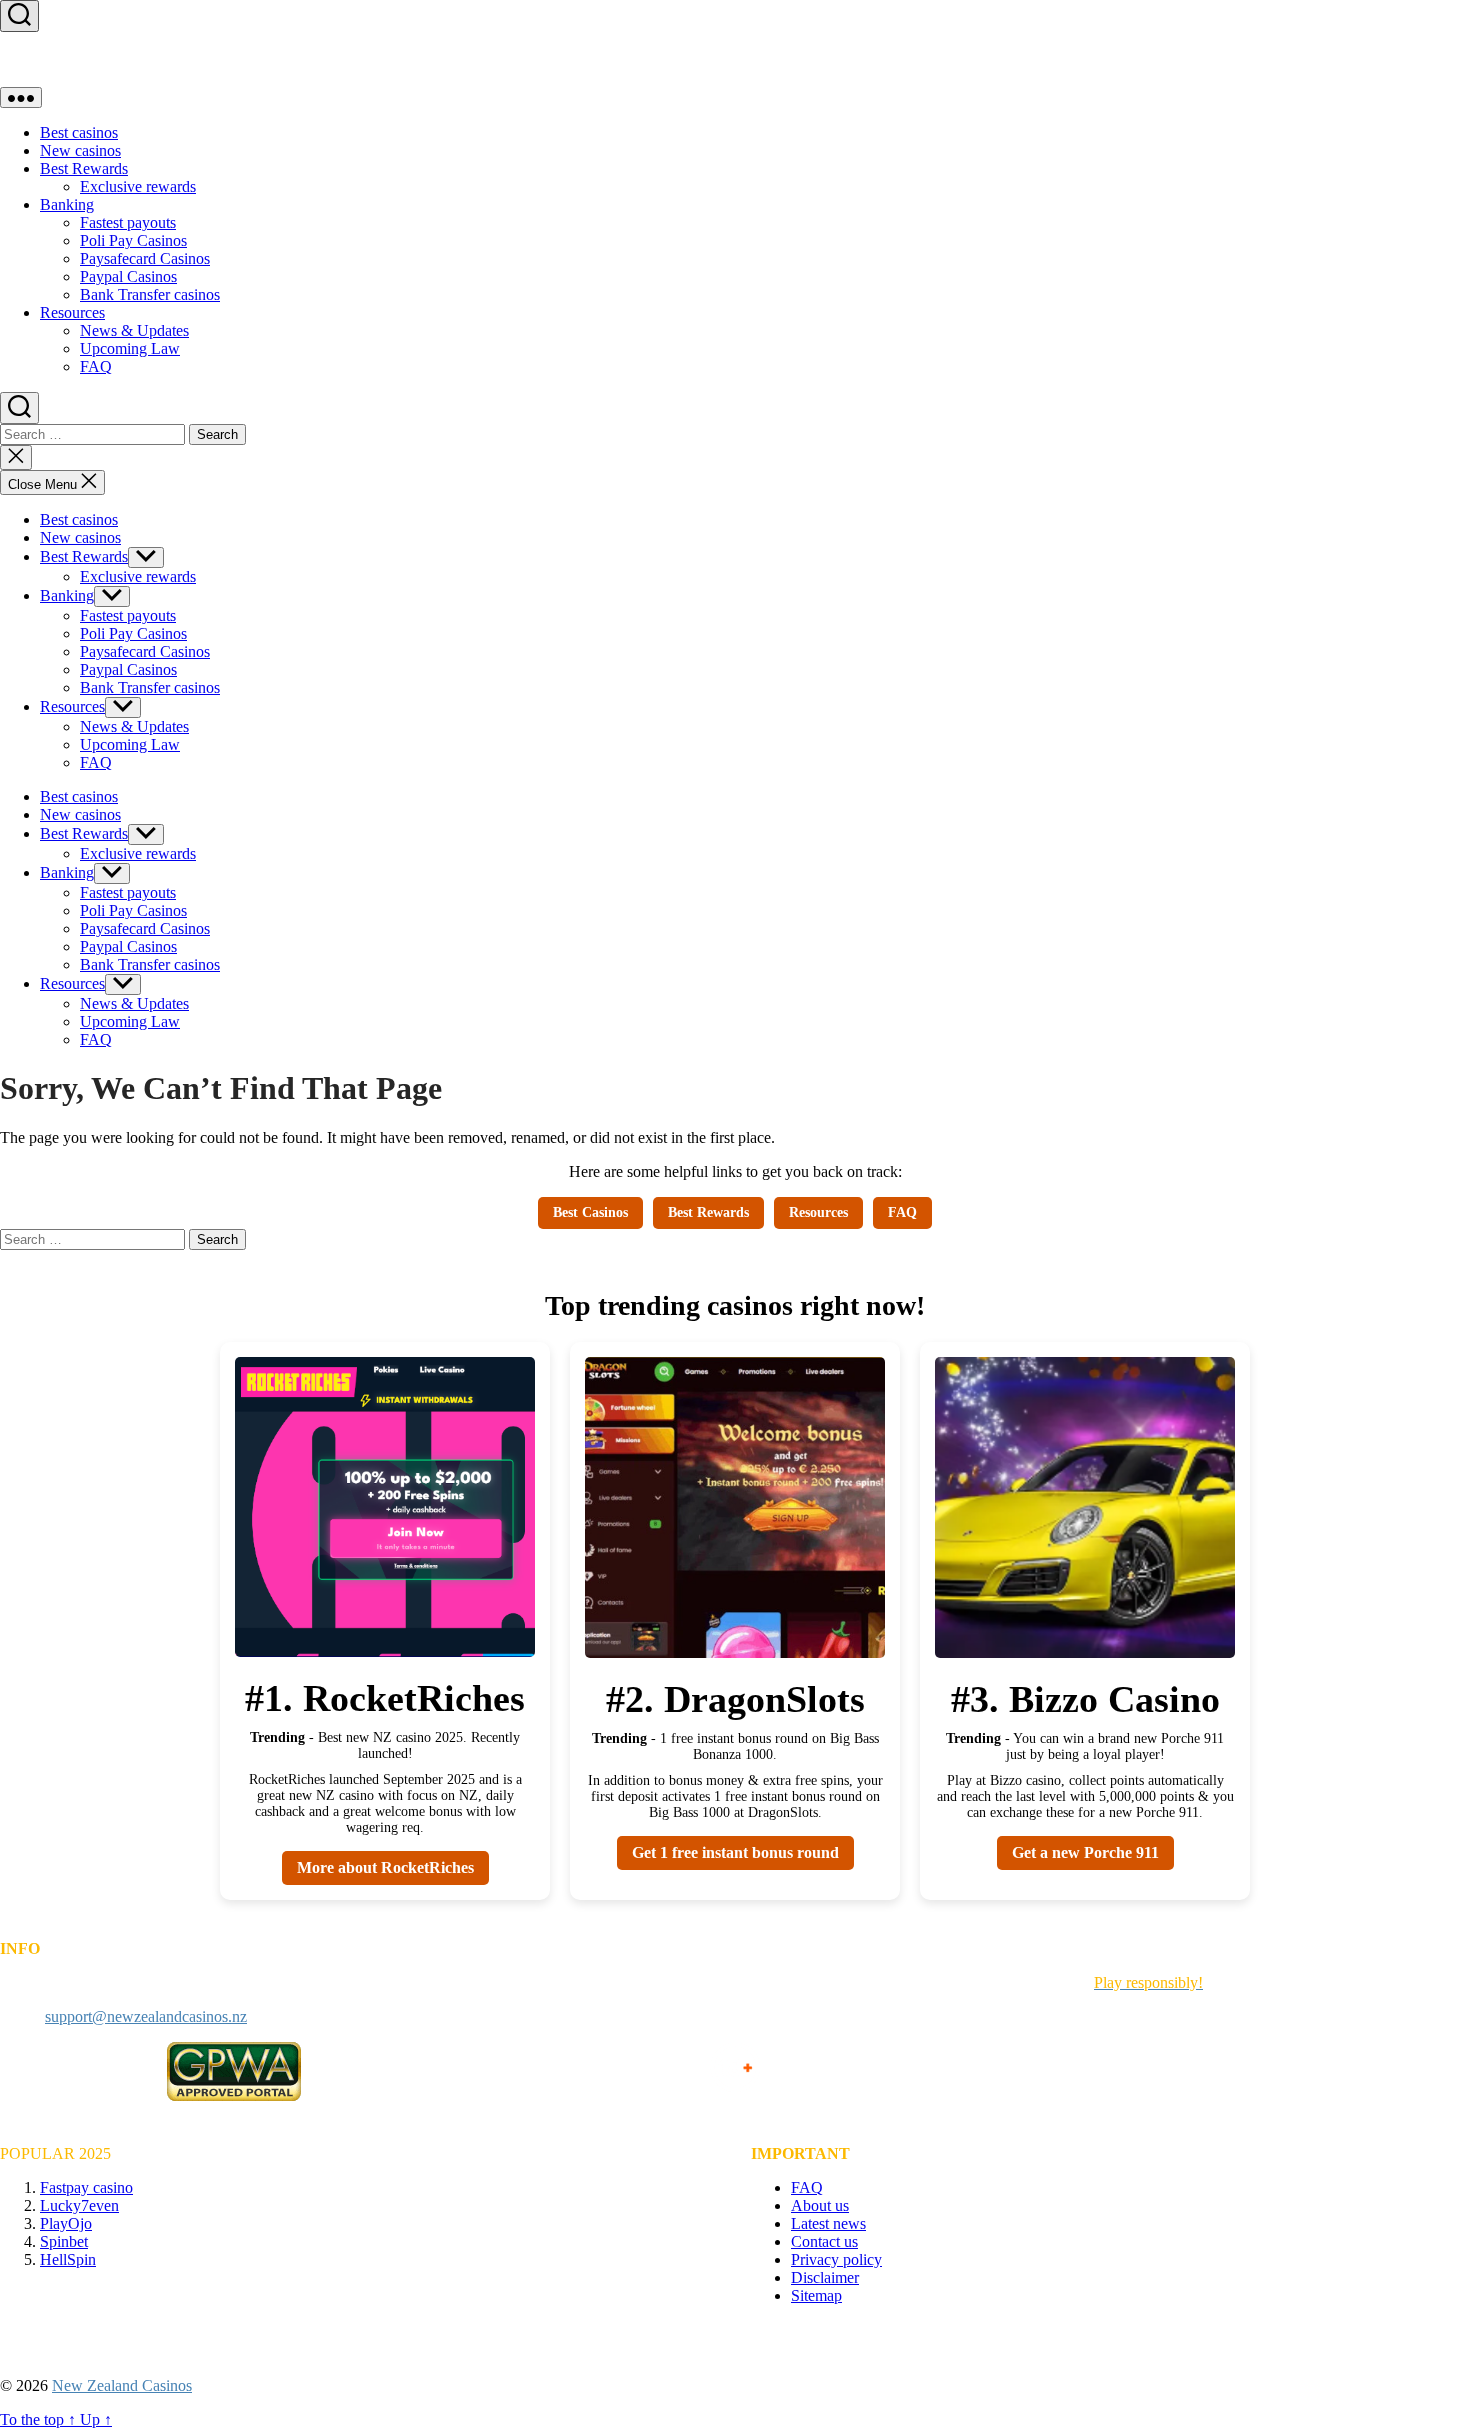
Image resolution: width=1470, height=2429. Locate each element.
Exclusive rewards (138, 186)
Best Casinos (590, 1212)
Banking (67, 204)
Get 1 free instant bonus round (735, 1852)
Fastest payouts (128, 222)
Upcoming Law (130, 348)
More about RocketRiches (385, 1867)
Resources (72, 312)
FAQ (96, 366)
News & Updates (134, 330)
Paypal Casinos (128, 276)
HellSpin (68, 2259)
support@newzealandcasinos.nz (146, 2016)
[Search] (19, 16)
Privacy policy (836, 2259)
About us (820, 2205)
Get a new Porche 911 (1085, 1852)
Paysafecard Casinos (145, 258)
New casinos (80, 150)
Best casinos (79, 132)
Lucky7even (79, 2205)
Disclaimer (825, 2277)
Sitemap (816, 2295)
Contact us (824, 2241)
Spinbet (64, 2241)
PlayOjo (66, 2223)
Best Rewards (84, 168)
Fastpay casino (86, 2187)
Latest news (828, 2223)
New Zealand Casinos (122, 2385)
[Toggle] (21, 97)
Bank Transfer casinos (150, 294)
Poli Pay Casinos (133, 240)
